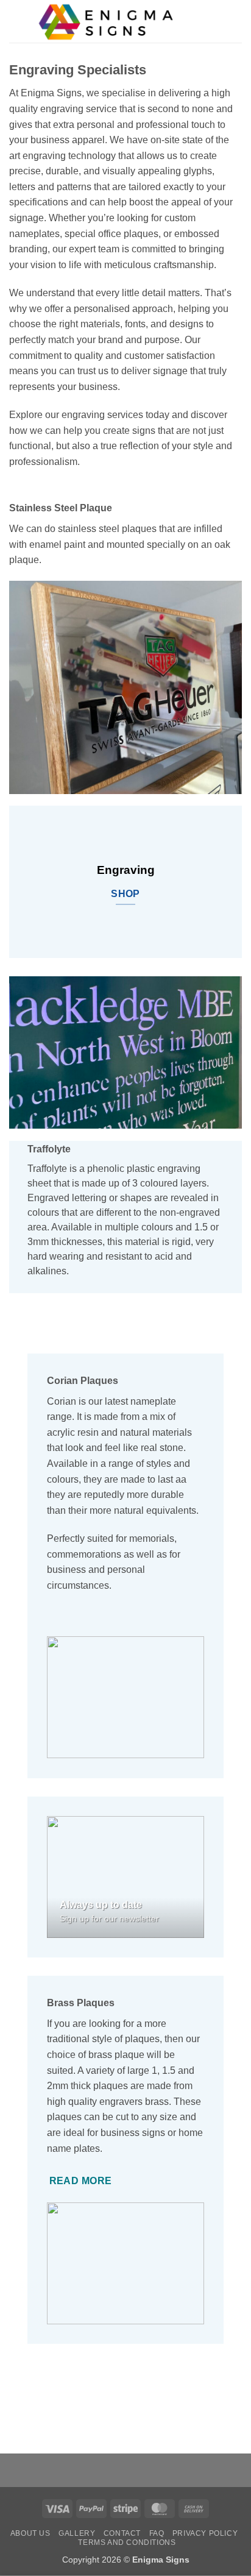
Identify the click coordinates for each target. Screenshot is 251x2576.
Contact (122, 2533)
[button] (16, 21)
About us (30, 2533)
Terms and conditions (127, 2542)
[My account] (215, 21)
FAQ (157, 2533)
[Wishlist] (194, 21)
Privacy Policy (205, 2533)
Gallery (77, 2533)
